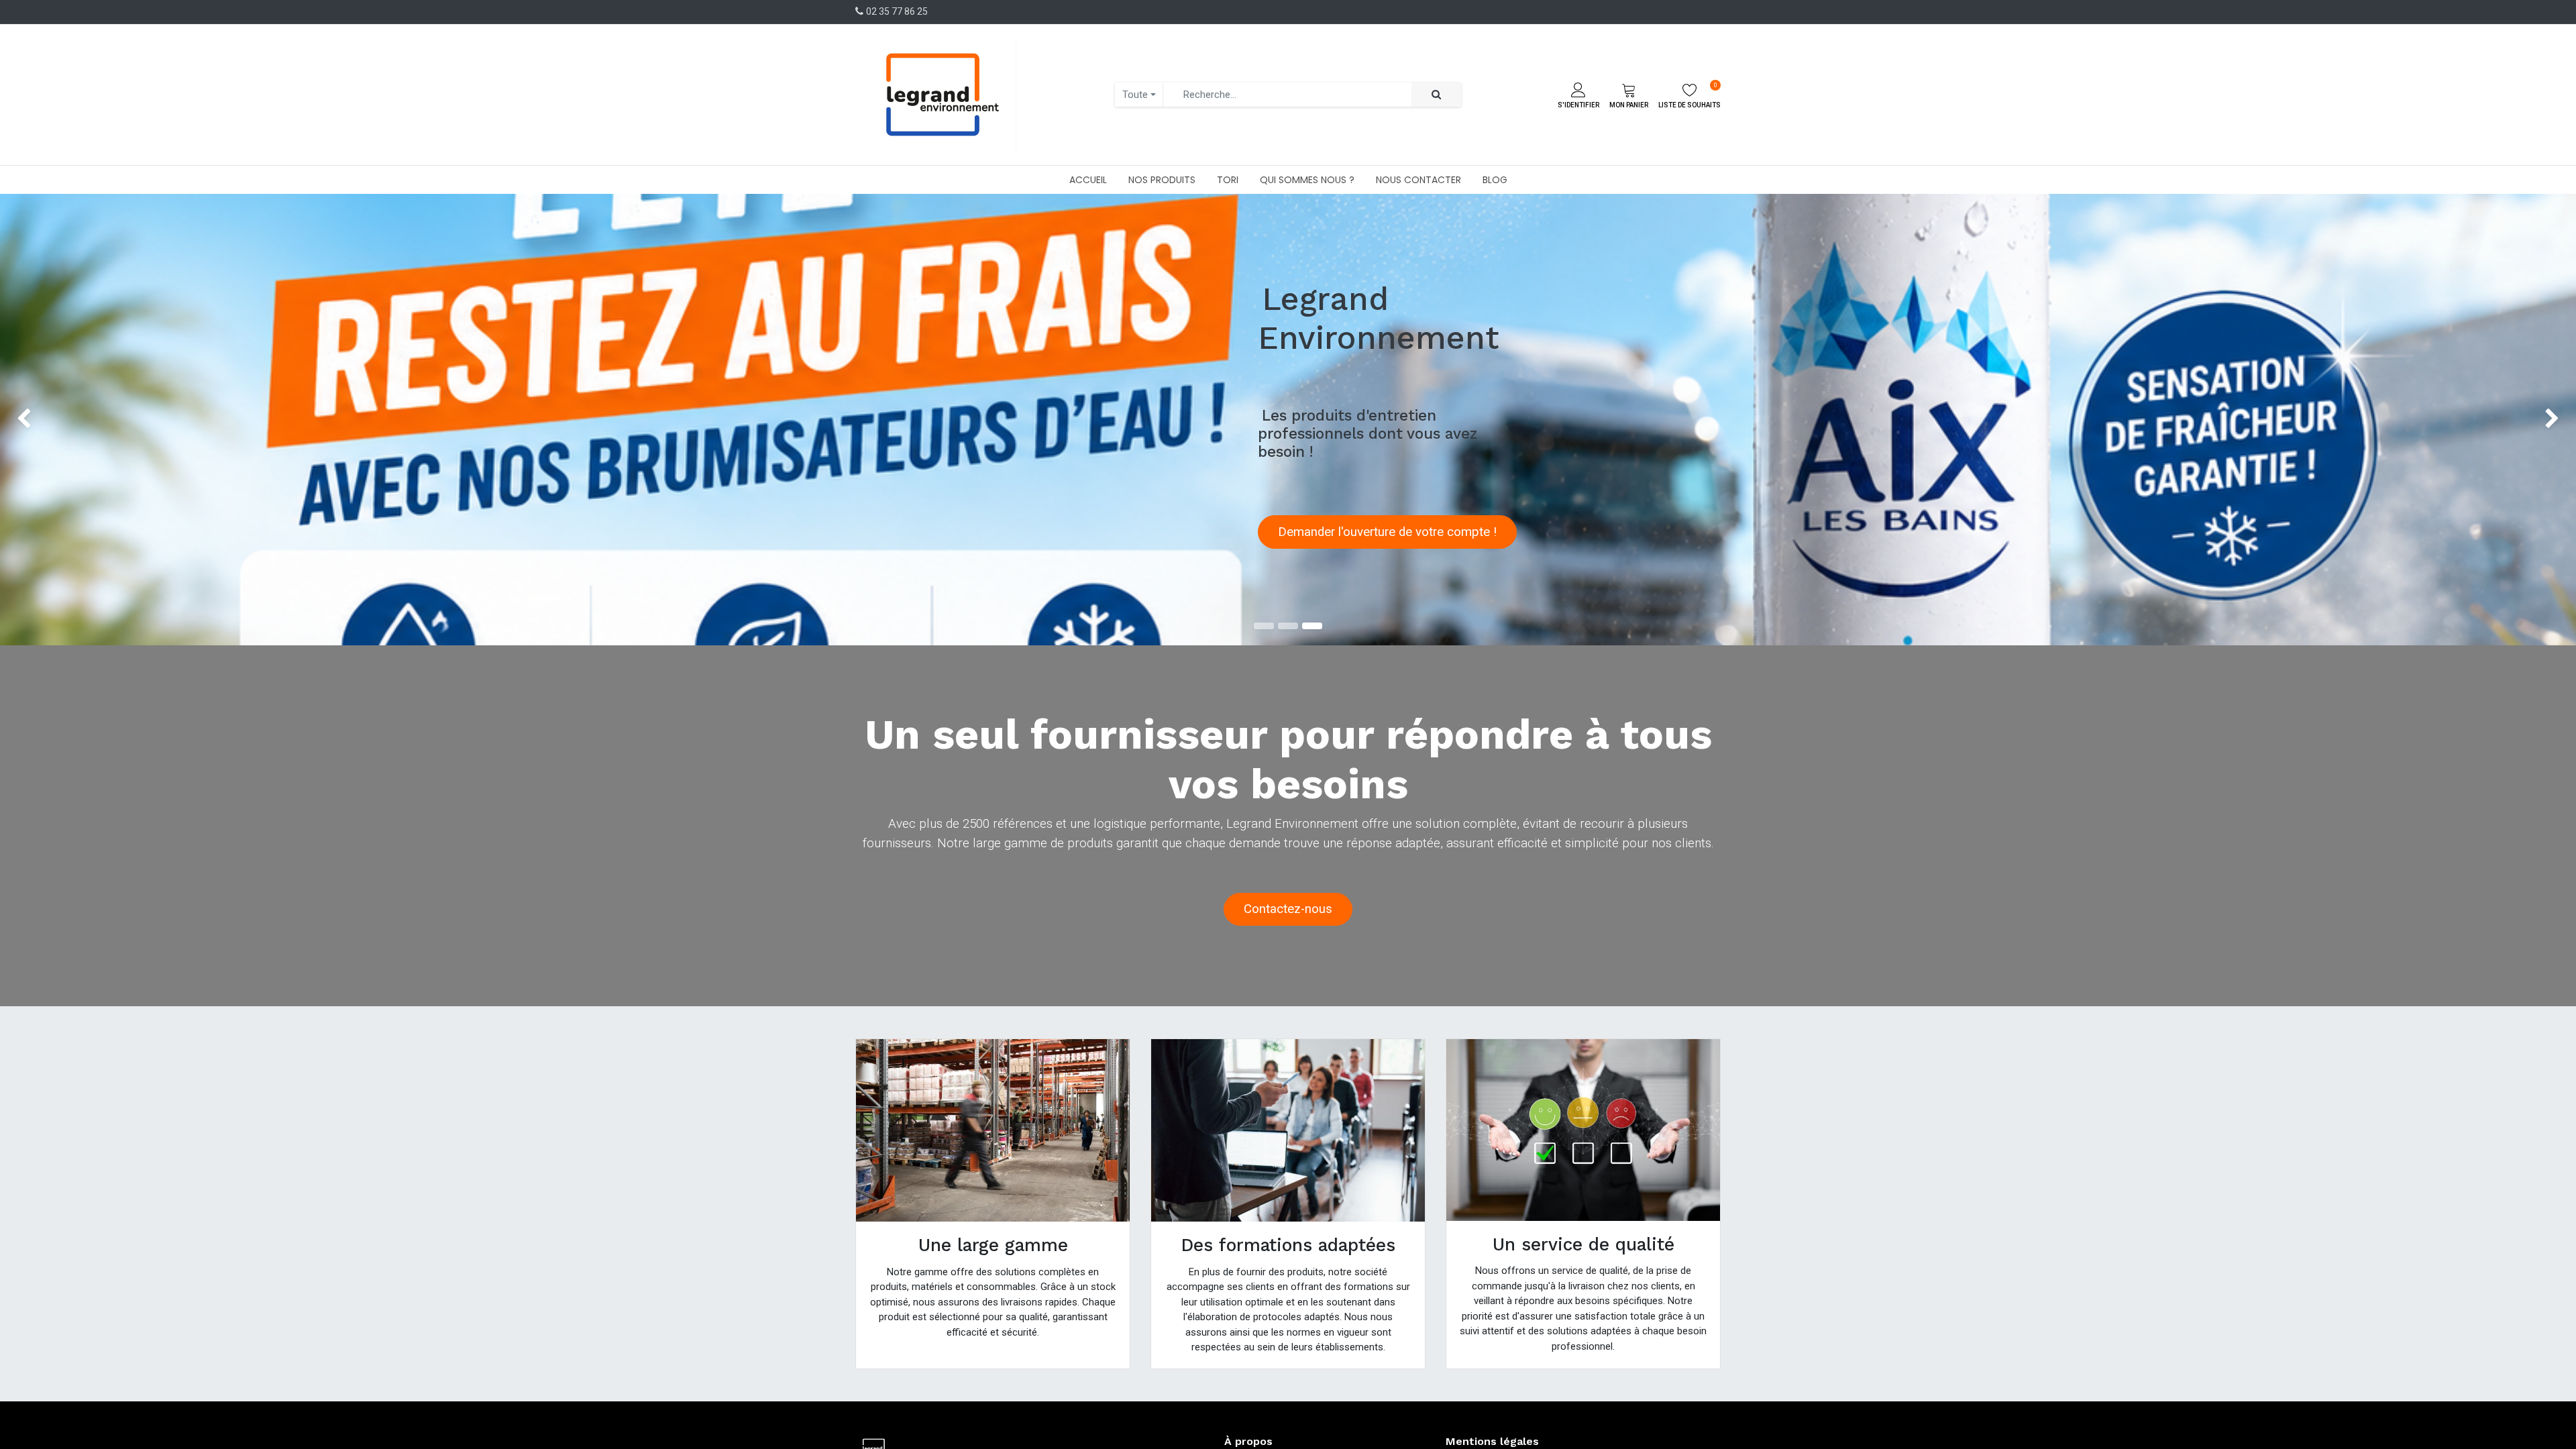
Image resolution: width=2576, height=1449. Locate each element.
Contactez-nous (1288, 909)
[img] (103, 420)
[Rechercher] (1436, 95)
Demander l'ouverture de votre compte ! (1387, 532)
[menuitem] (1088, 180)
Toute (1135, 95)
